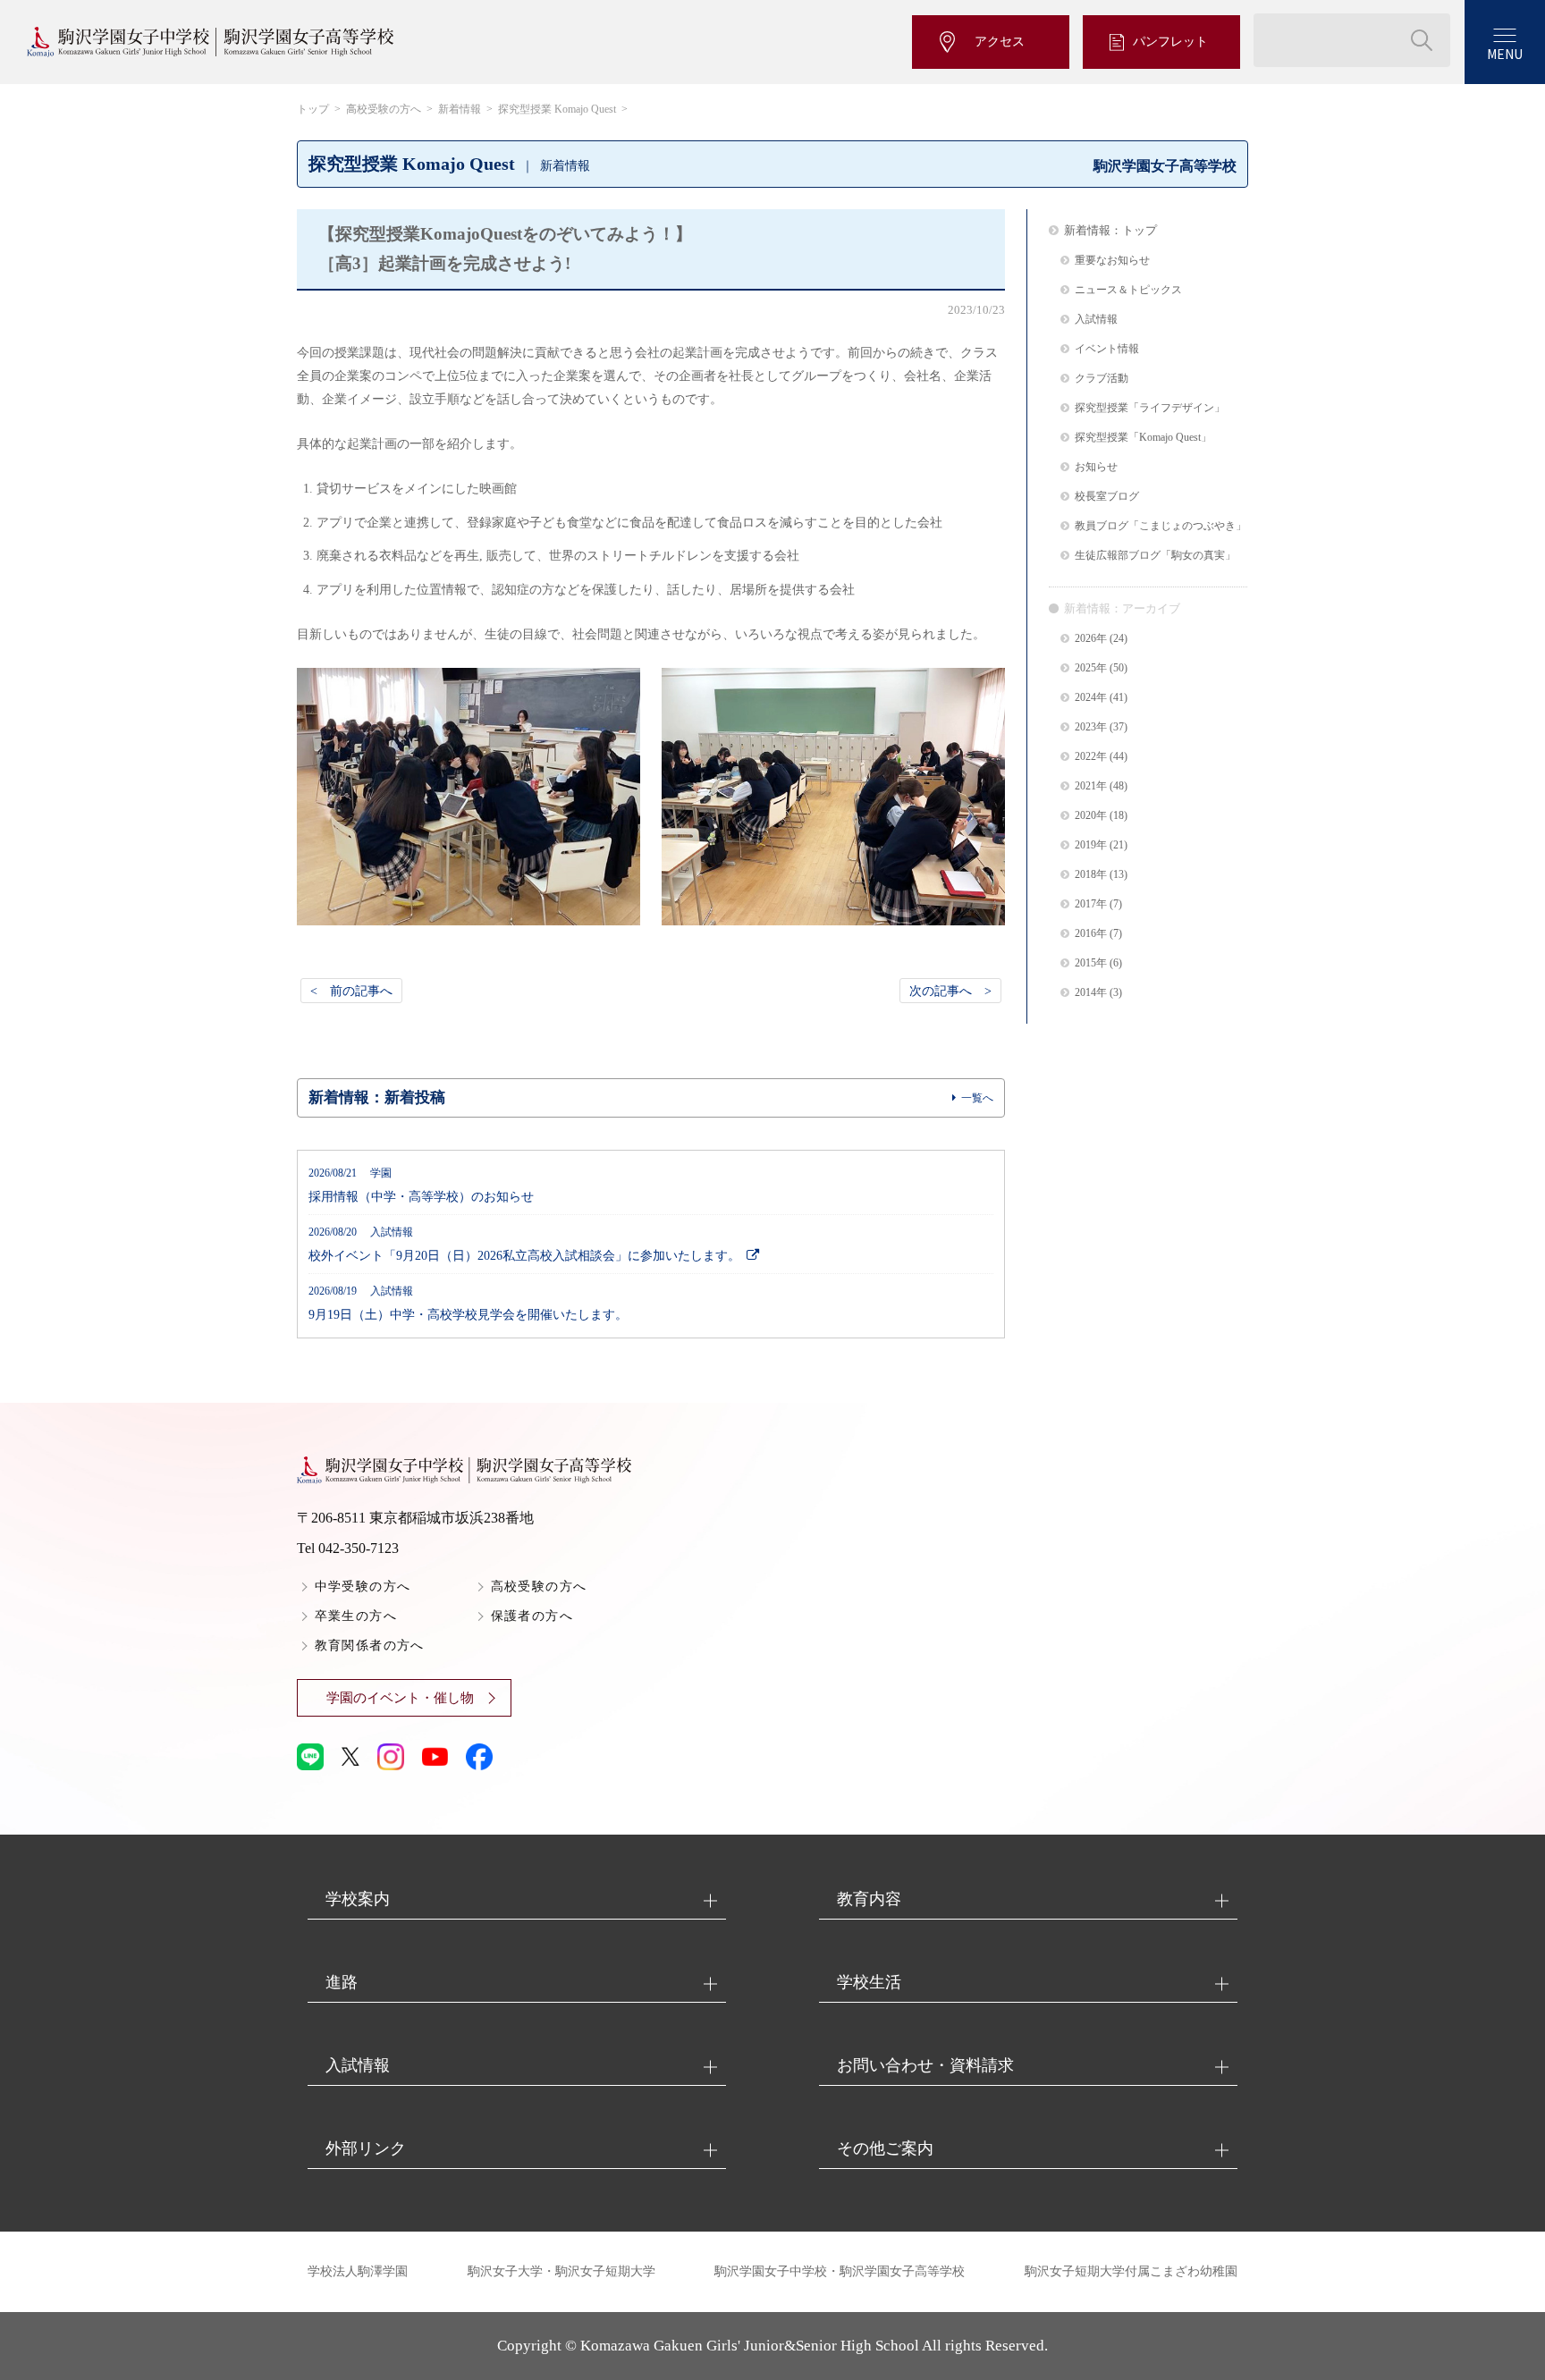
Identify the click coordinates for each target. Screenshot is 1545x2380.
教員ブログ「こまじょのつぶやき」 (1161, 526)
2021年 (1091, 786)
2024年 (1091, 698)
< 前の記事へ (351, 991)
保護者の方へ (532, 1616)
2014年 (1091, 993)
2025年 (1091, 668)
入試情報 (1096, 320)
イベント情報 (1107, 349)
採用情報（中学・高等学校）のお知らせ (421, 1186)
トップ (313, 109)
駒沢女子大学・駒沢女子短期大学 (561, 2271)
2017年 (1091, 904)
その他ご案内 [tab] (885, 2148)
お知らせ (1096, 467)
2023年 (1091, 727)
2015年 (1091, 963)
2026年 (1091, 639)
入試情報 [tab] (358, 2065)
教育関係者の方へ (370, 1646)
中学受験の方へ (363, 1587)
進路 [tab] (342, 1982)
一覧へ (977, 1098)
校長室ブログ (1107, 497)
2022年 (1091, 757)
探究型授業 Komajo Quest (557, 109)
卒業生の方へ (356, 1616)
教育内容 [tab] (869, 1899)
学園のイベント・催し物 (400, 1698)
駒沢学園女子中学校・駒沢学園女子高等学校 (840, 2271)
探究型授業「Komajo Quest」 (1143, 438)
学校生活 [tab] (869, 1982)
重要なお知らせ (1112, 261)
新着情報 (460, 109)
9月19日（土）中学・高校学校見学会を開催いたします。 (468, 1304)
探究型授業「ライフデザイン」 (1150, 408)
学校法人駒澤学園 (358, 2271)
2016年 (1091, 934)
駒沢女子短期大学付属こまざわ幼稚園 (1131, 2271)
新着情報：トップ (1110, 230)
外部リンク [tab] (366, 2148)
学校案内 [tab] (358, 1899)
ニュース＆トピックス (1128, 290)
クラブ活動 (1102, 379)
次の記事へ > (950, 991)
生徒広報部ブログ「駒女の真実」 (1155, 556)
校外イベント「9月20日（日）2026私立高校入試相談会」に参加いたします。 (524, 1245)
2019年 (1091, 845)
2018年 (1091, 875)
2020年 (1091, 816)
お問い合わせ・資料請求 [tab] (925, 2065)
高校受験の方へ (384, 109)
